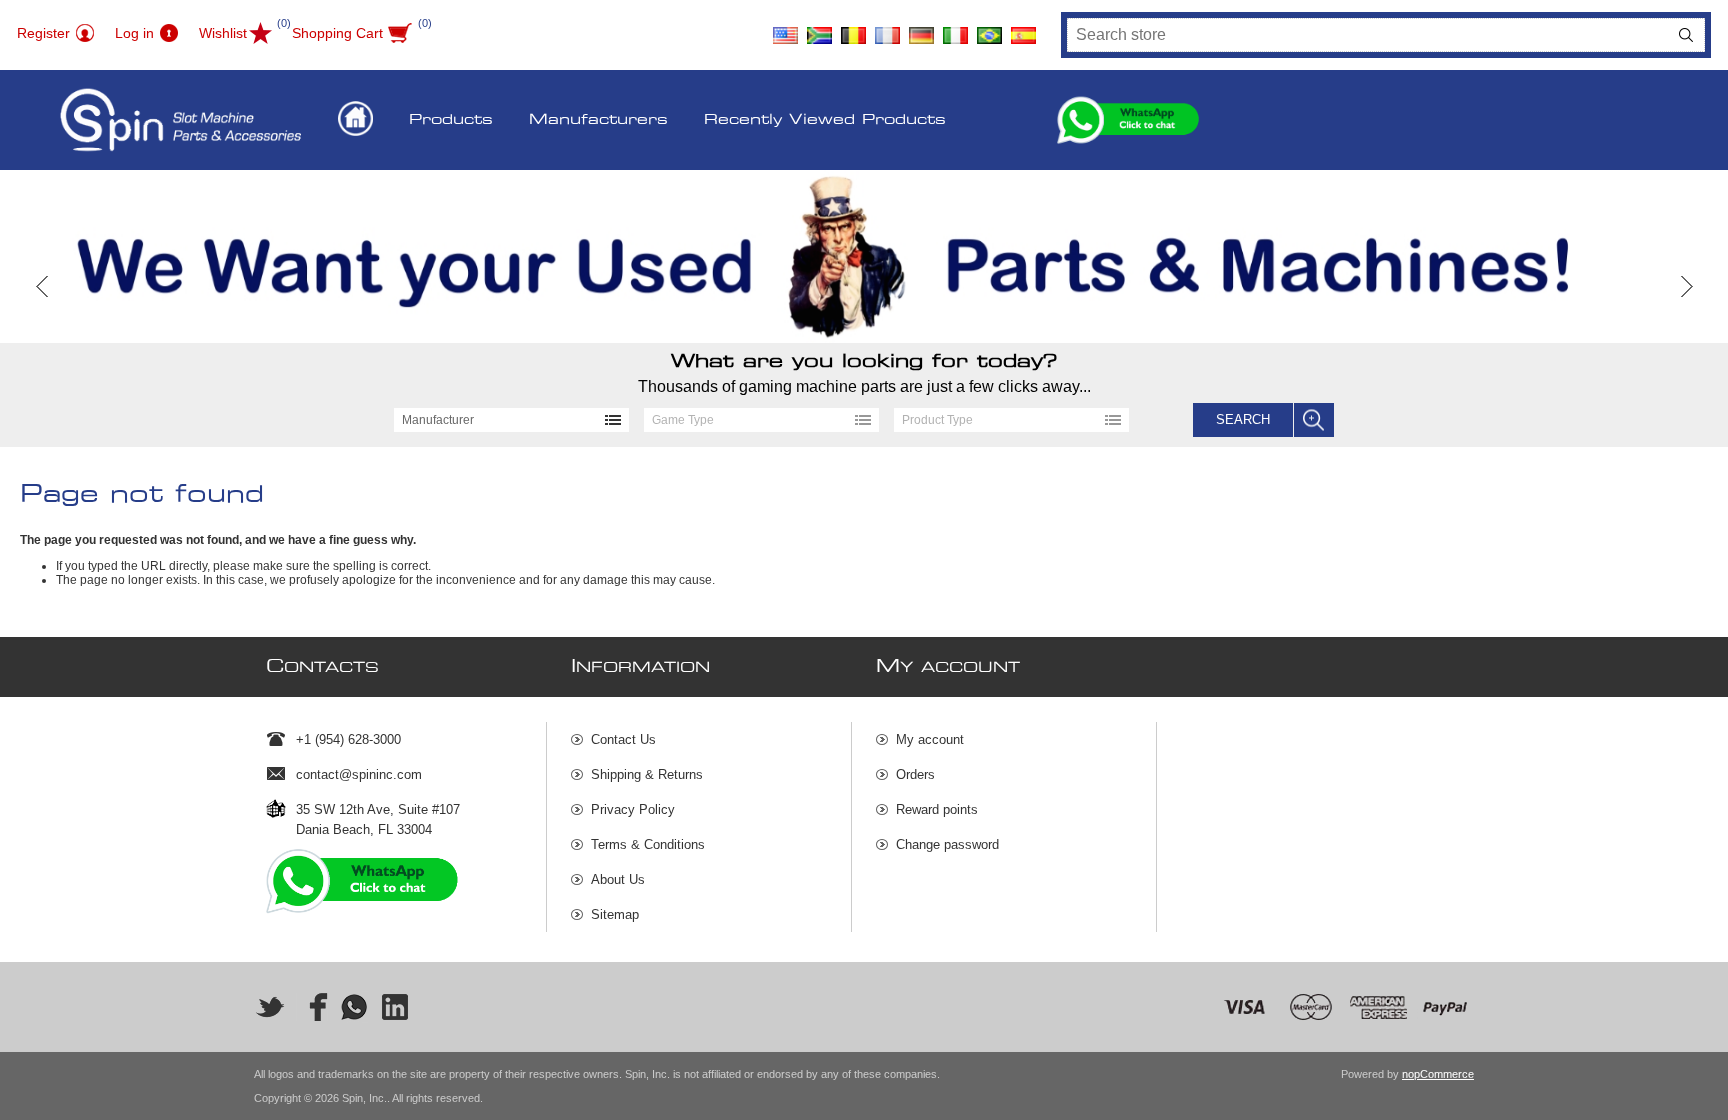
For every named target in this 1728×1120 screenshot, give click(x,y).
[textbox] (1368, 35)
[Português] (990, 28)
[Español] (1024, 28)
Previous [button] (42, 286)
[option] (864, 256)
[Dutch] (854, 28)
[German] (922, 28)
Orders (915, 774)
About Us (618, 879)
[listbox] (511, 420)
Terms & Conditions (648, 844)
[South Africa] (820, 28)
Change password (947, 844)
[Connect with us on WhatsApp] (354, 1007)
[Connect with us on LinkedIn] (396, 1007)
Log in (134, 33)
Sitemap (615, 914)
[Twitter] (270, 1007)
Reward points (937, 809)
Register (43, 33)
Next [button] (1685, 286)
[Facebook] (312, 1007)
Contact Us (623, 739)
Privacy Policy (633, 809)
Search (1686, 35)
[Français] (888, 28)
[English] (786, 28)
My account (930, 739)
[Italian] (956, 28)
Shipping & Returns (647, 774)
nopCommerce (1438, 1074)
